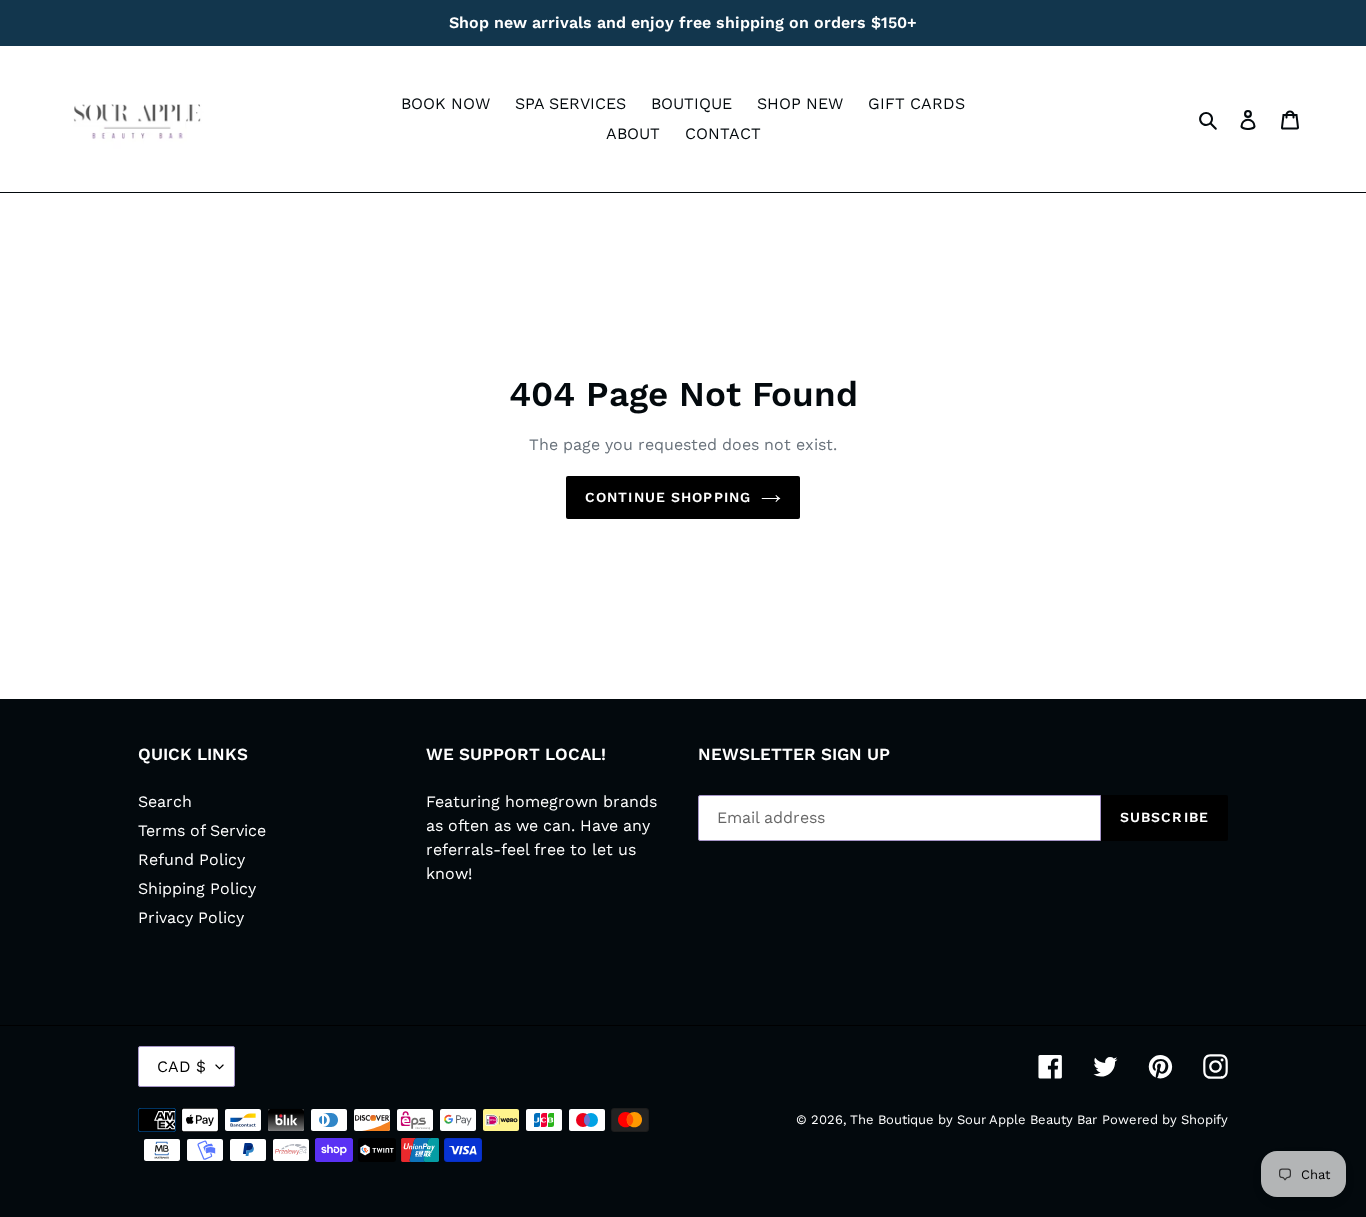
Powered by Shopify (1165, 1119)
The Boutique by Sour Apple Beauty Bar (973, 1119)
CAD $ (181, 1066)
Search (165, 801)
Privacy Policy (191, 917)
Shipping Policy (197, 888)
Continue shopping (668, 497)
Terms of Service (202, 830)
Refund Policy (191, 859)
